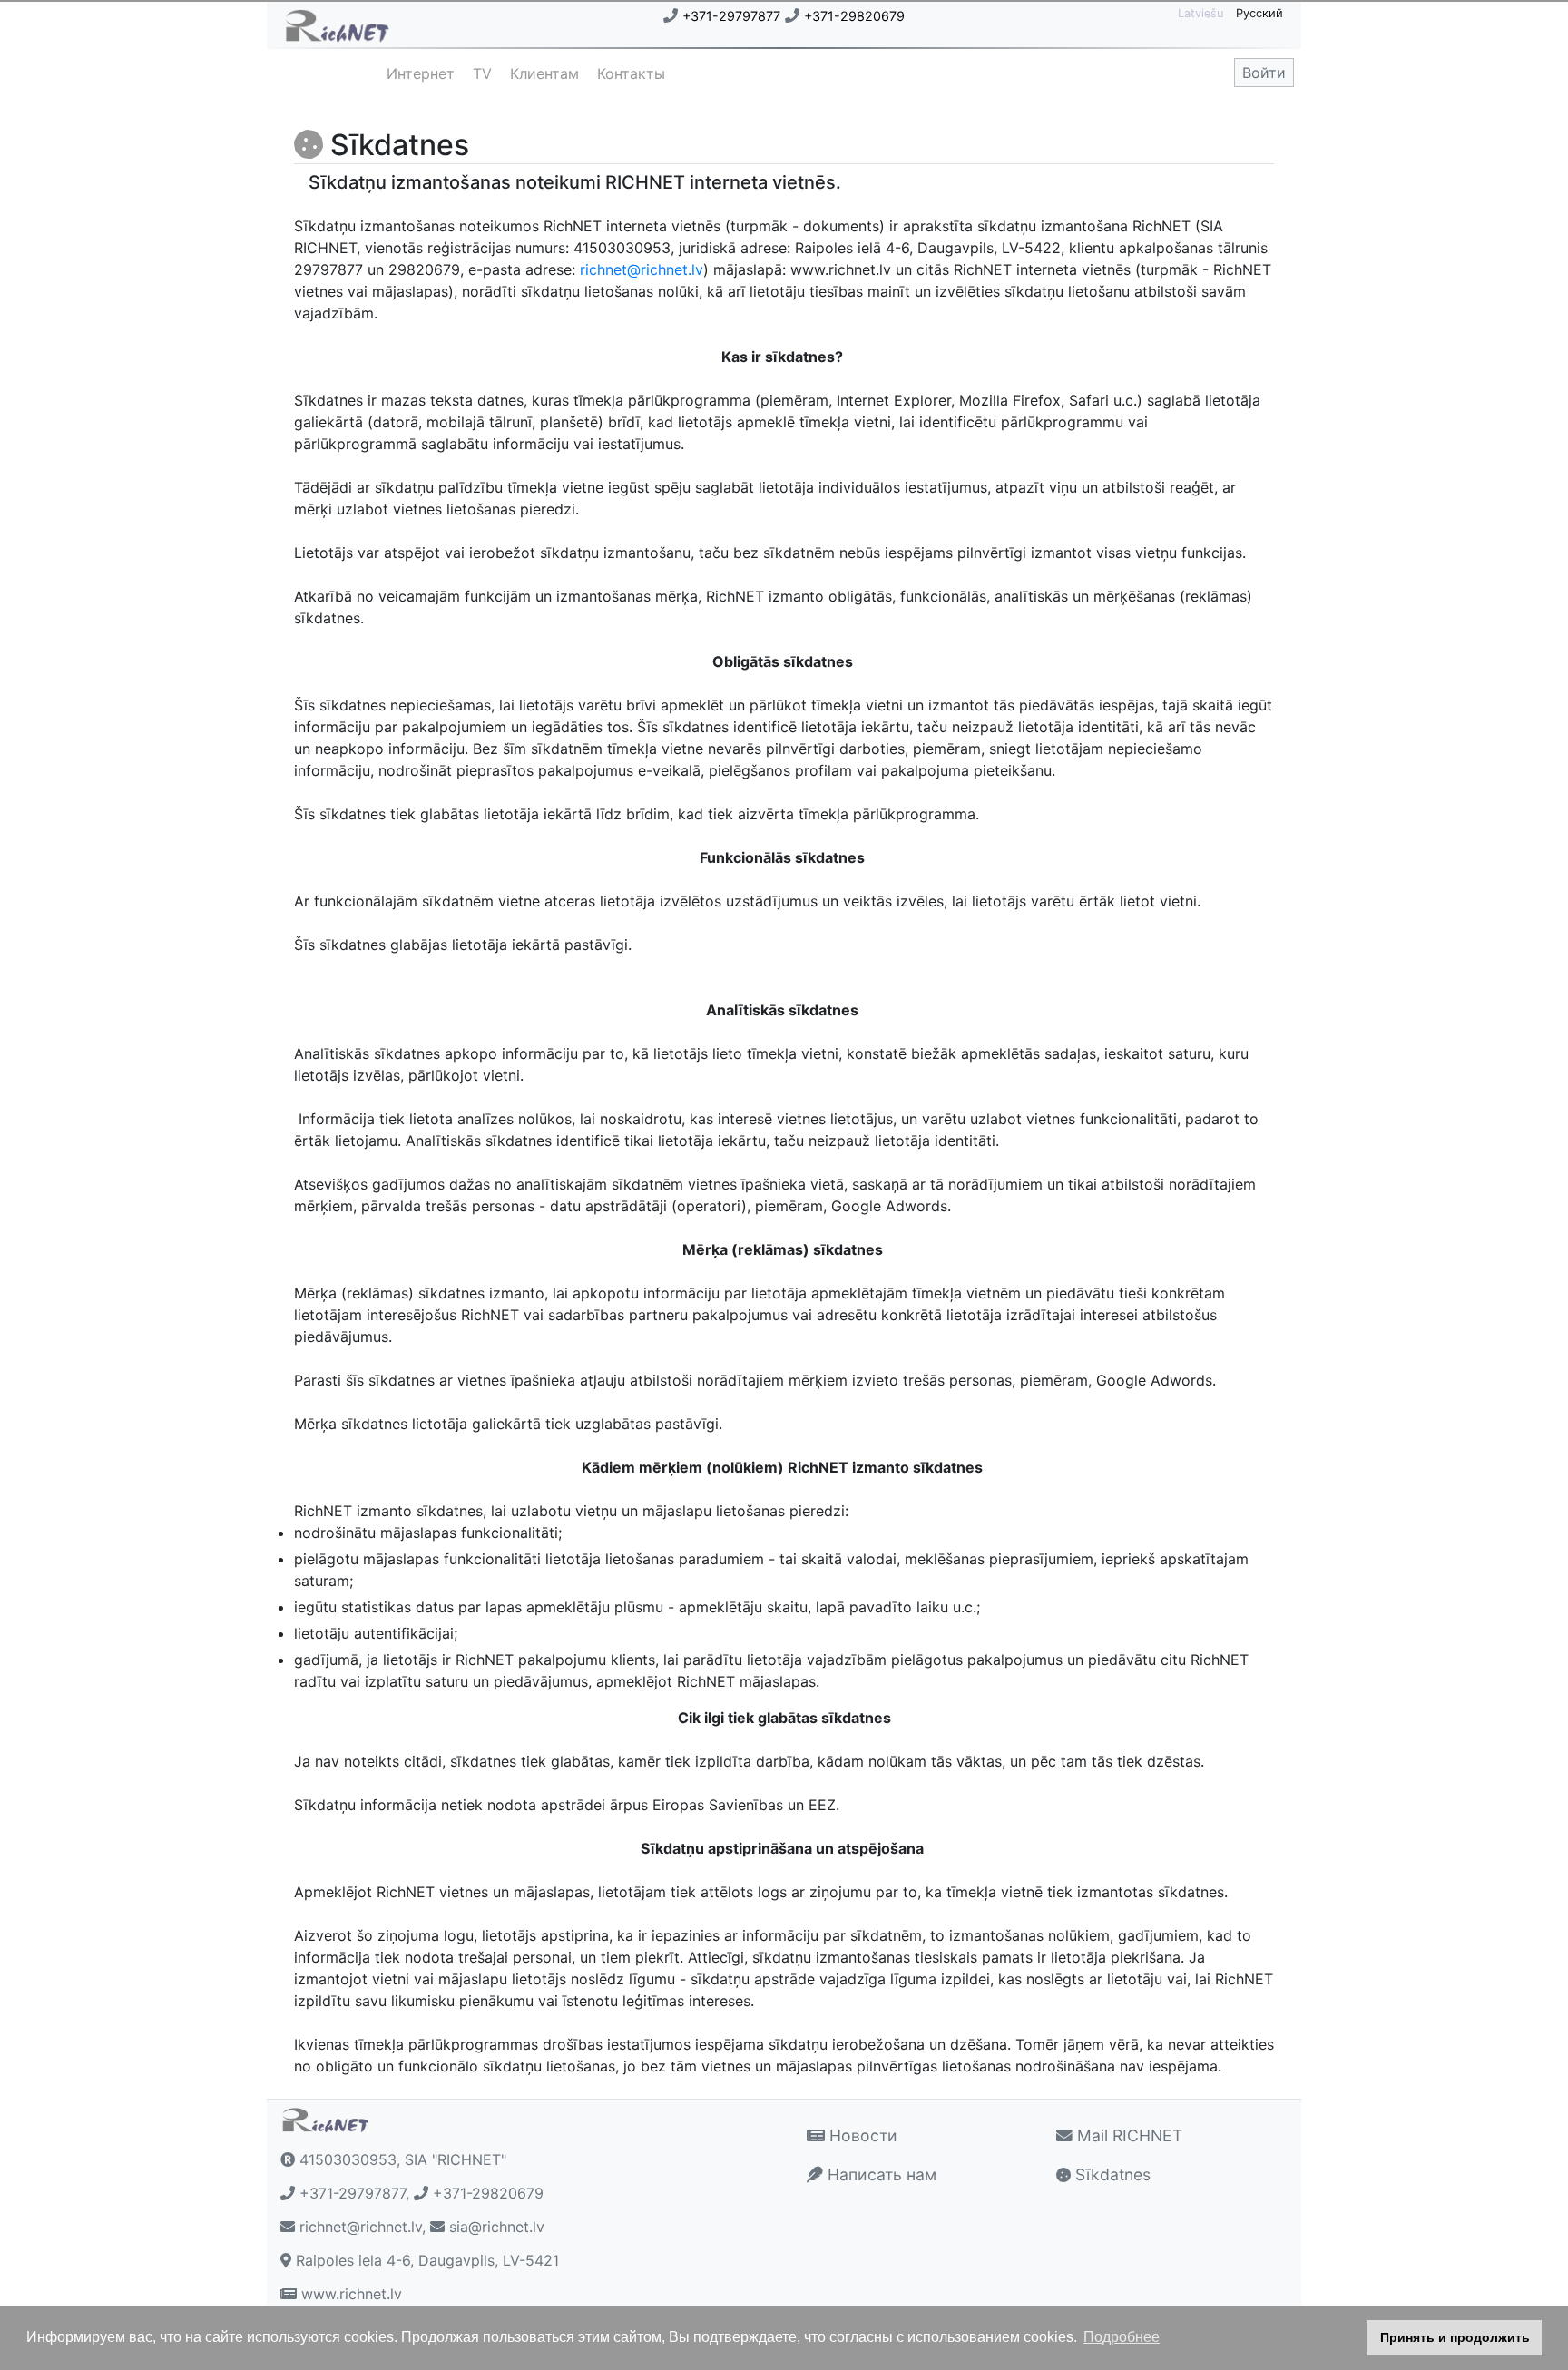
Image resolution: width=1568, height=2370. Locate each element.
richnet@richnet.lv (642, 269)
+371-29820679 (854, 16)
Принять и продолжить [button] (1455, 2337)
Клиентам (544, 73)
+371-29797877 (731, 16)
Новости (861, 2135)
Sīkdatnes (1111, 2174)
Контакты (631, 73)
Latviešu (1202, 13)
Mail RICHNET (1127, 2135)
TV (482, 73)
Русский (1259, 13)
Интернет (421, 73)
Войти (1264, 73)
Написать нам (880, 2174)
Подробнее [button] (1122, 2337)
